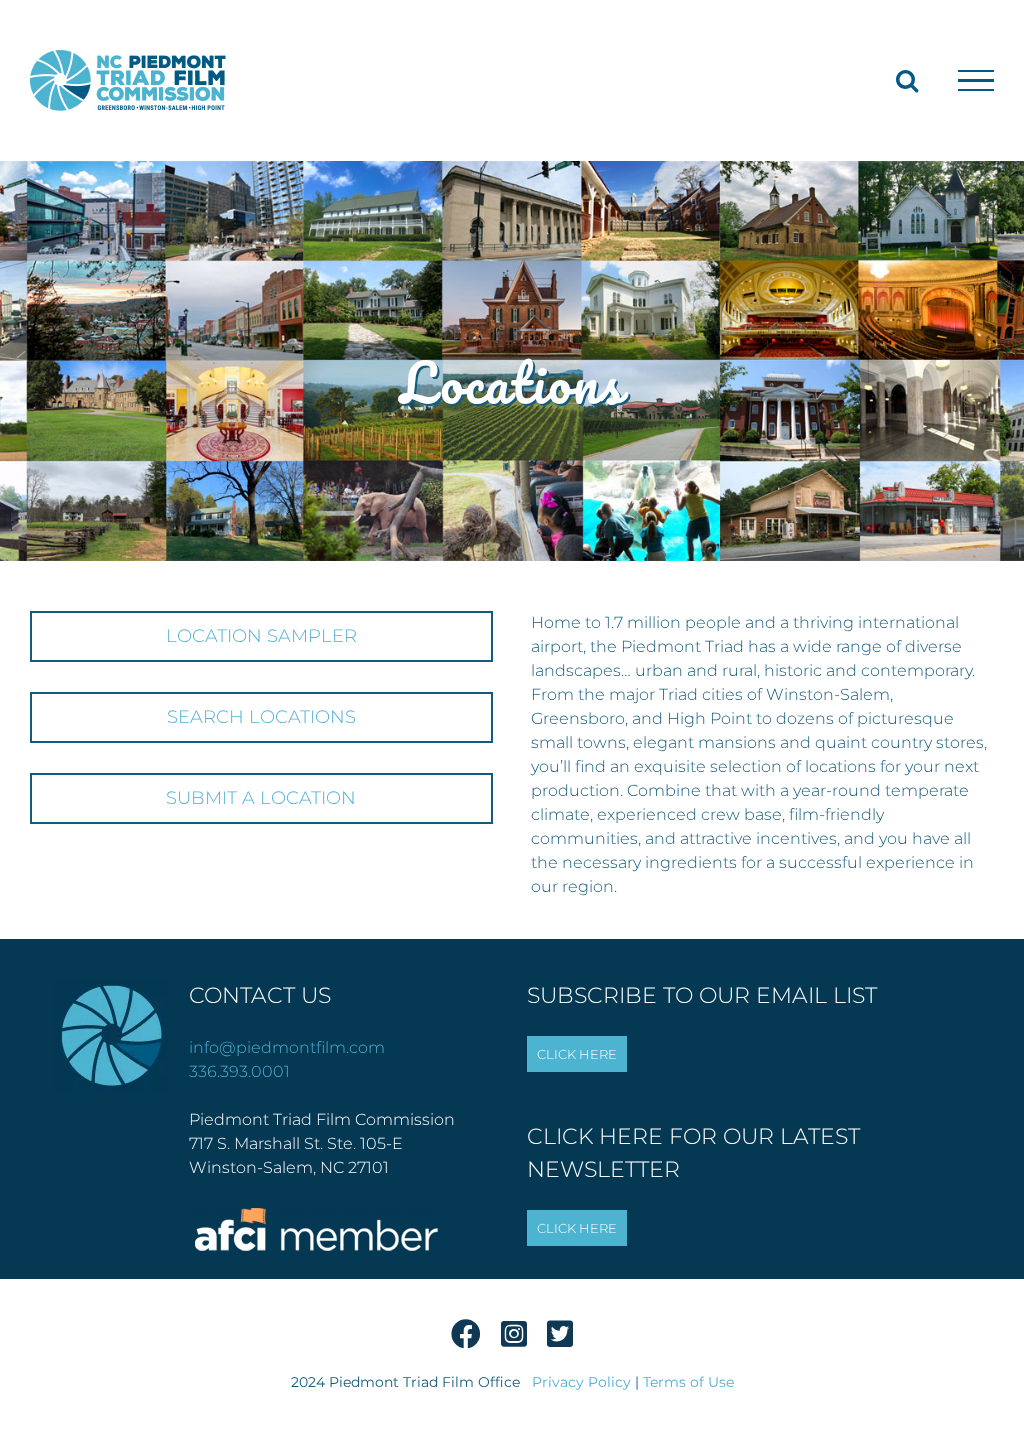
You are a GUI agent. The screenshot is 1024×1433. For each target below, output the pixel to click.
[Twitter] (560, 1340)
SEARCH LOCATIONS (261, 717)
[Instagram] (514, 1340)
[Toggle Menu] (976, 81)
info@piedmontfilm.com (287, 1047)
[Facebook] (466, 1340)
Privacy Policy (581, 1382)
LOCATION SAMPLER (261, 636)
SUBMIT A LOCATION (261, 798)
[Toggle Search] (907, 80)
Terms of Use (688, 1382)
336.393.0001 (239, 1071)
